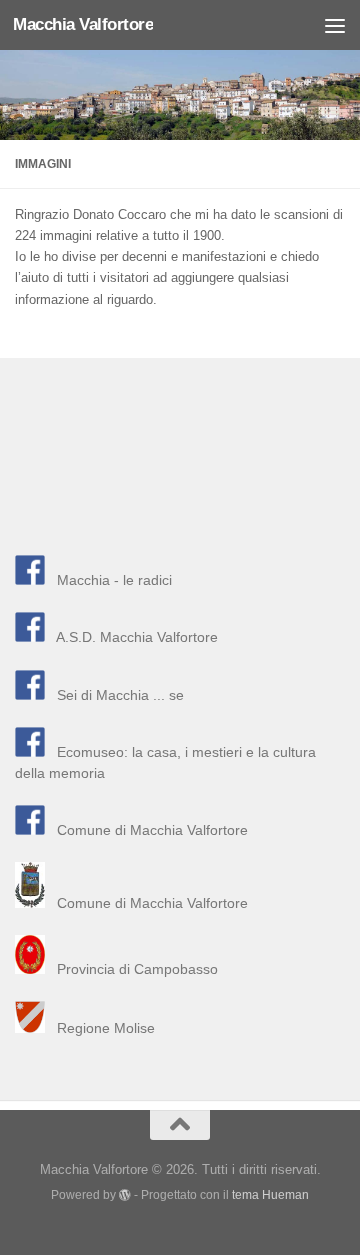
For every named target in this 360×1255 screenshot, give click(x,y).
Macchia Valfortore (83, 24)
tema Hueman (270, 1194)
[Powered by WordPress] (125, 1195)
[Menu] (335, 25)
